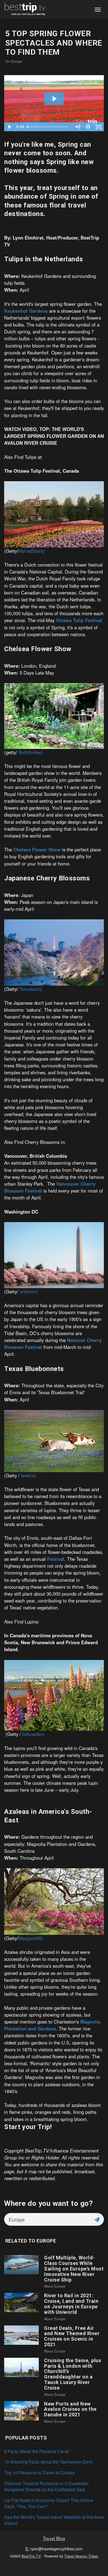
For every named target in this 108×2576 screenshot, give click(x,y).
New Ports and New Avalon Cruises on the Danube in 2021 (70, 2409)
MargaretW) (31, 1938)
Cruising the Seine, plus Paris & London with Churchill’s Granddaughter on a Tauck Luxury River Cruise (73, 2374)
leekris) (29, 1475)
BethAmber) (31, 752)
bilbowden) (34, 1734)
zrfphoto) (29, 1291)
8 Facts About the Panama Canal (37, 2451)
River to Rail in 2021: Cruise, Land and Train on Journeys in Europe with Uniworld (71, 2304)
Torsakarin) (31, 989)
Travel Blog (54, 2538)
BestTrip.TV (31, 2556)
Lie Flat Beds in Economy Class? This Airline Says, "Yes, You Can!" (49, 2503)
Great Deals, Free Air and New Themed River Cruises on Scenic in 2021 (72, 2336)
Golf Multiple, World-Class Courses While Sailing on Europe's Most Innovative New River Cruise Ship (74, 2269)
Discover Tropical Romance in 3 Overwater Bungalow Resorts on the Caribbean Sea (46, 2486)
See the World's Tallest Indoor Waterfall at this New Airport (54, 2520)
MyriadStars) (31, 551)
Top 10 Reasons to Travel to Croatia (39, 2473)
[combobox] (47, 2219)
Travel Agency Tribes (81, 2556)
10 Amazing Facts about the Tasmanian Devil (48, 2462)
